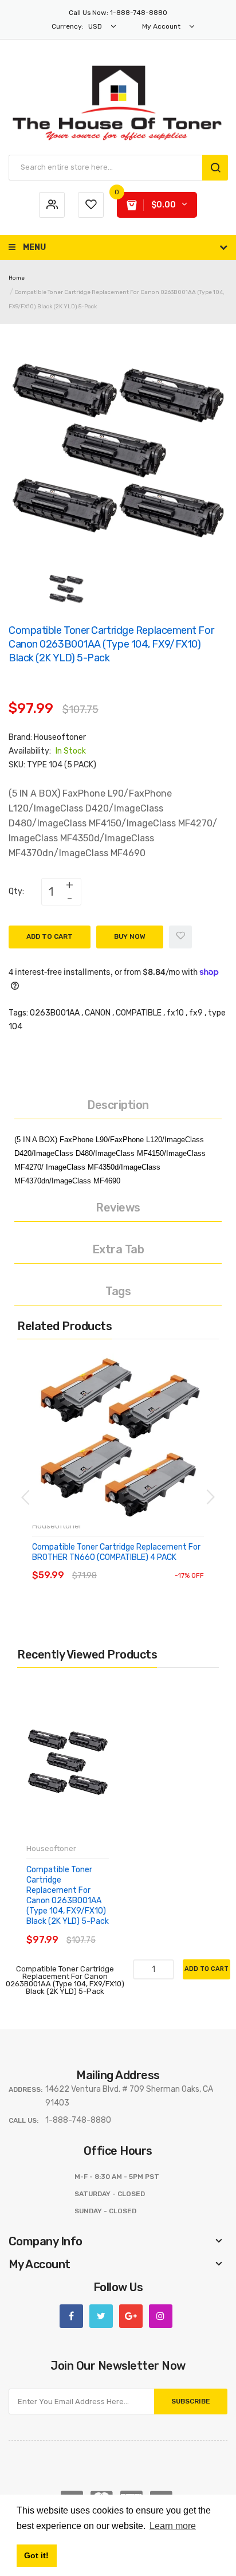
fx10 (175, 1013)
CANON (98, 1013)
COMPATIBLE (139, 1013)
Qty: (16, 891)
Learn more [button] (173, 2526)
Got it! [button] (36, 2555)
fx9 (196, 1013)
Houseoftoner (60, 737)
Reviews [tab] (118, 1207)
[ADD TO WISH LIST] (137, 1564)
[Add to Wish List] (180, 937)
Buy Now (130, 936)
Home (17, 278)
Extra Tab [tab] (118, 1249)
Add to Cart (50, 936)
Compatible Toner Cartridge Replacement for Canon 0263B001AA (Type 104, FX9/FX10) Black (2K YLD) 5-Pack (68, 1896)
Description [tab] (118, 1105)
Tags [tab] (118, 1291)
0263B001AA (55, 1013)
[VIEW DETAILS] (114, 1564)
